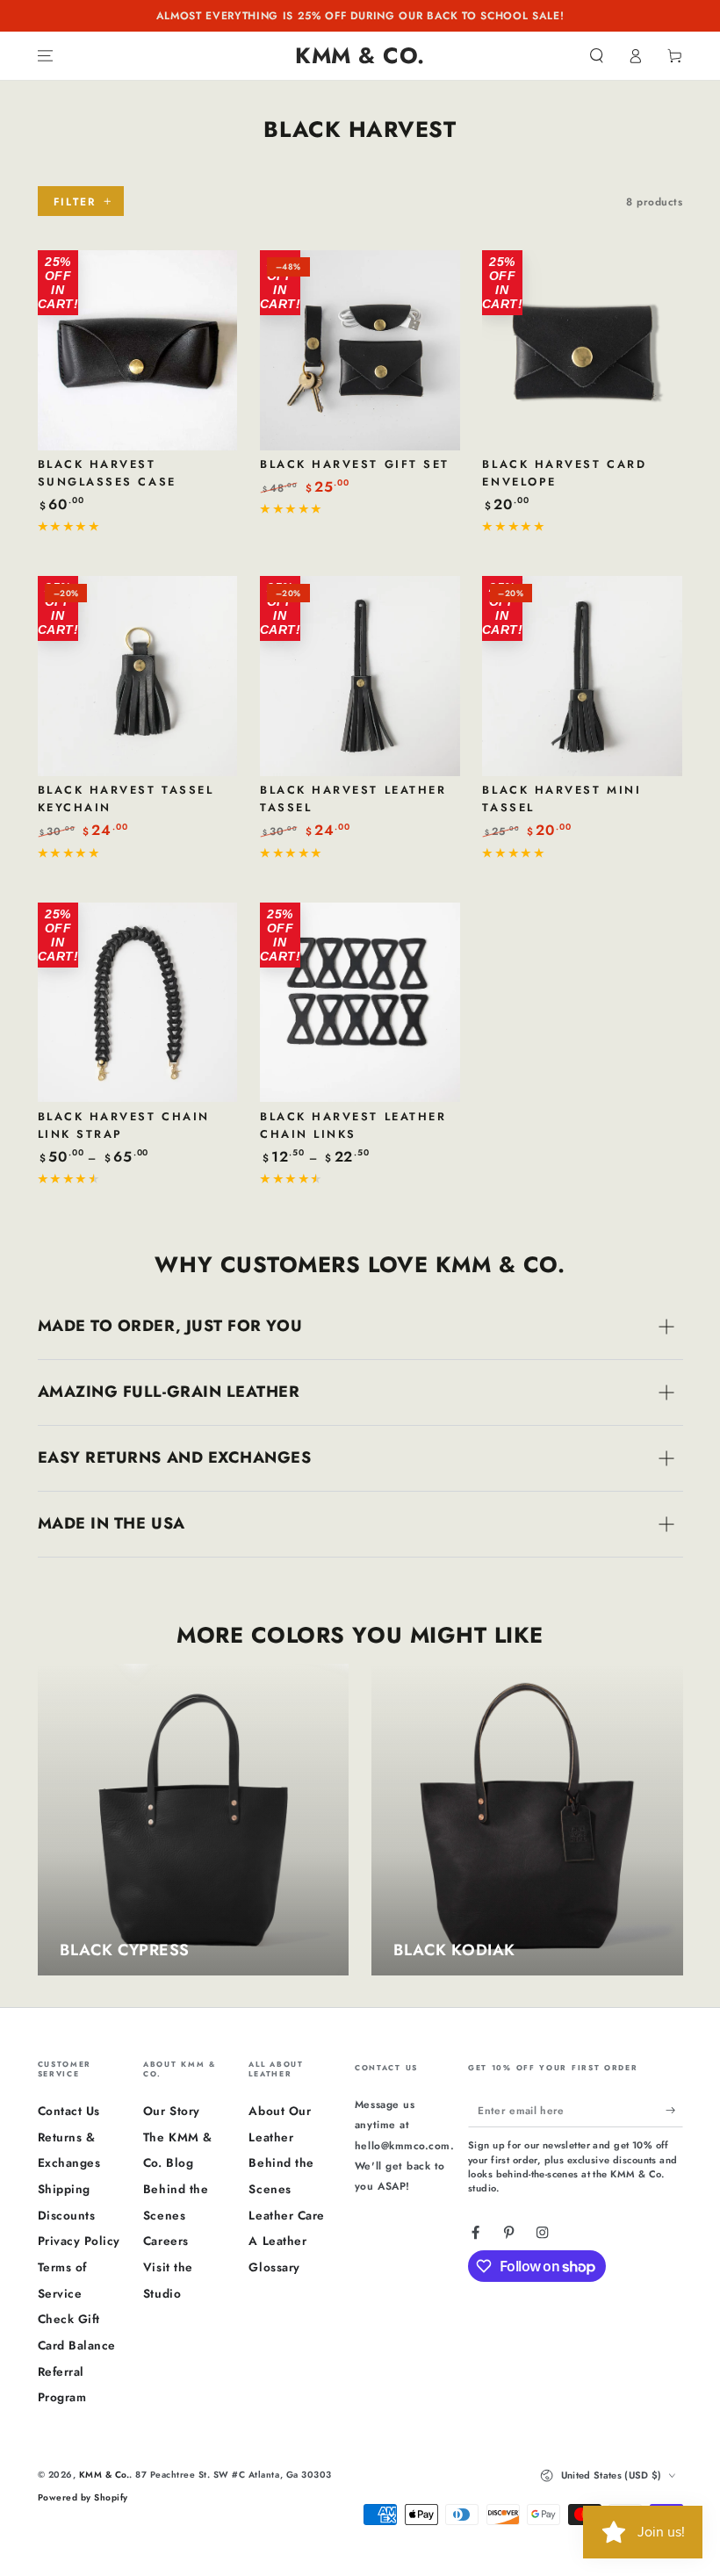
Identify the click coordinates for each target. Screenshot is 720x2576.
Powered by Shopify (83, 2497)
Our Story (172, 2111)
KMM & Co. (104, 2475)
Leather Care (286, 2215)
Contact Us (69, 2111)
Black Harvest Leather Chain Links (353, 1125)
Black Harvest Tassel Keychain (126, 799)
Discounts (67, 2215)
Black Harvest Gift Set (355, 464)
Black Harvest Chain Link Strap (124, 1125)
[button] (597, 56)
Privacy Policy (79, 2241)
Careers (166, 2241)
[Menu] (46, 56)
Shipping (64, 2189)
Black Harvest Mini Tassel (562, 799)
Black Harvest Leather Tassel (353, 799)
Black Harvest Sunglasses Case (107, 473)
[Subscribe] (674, 2109)
